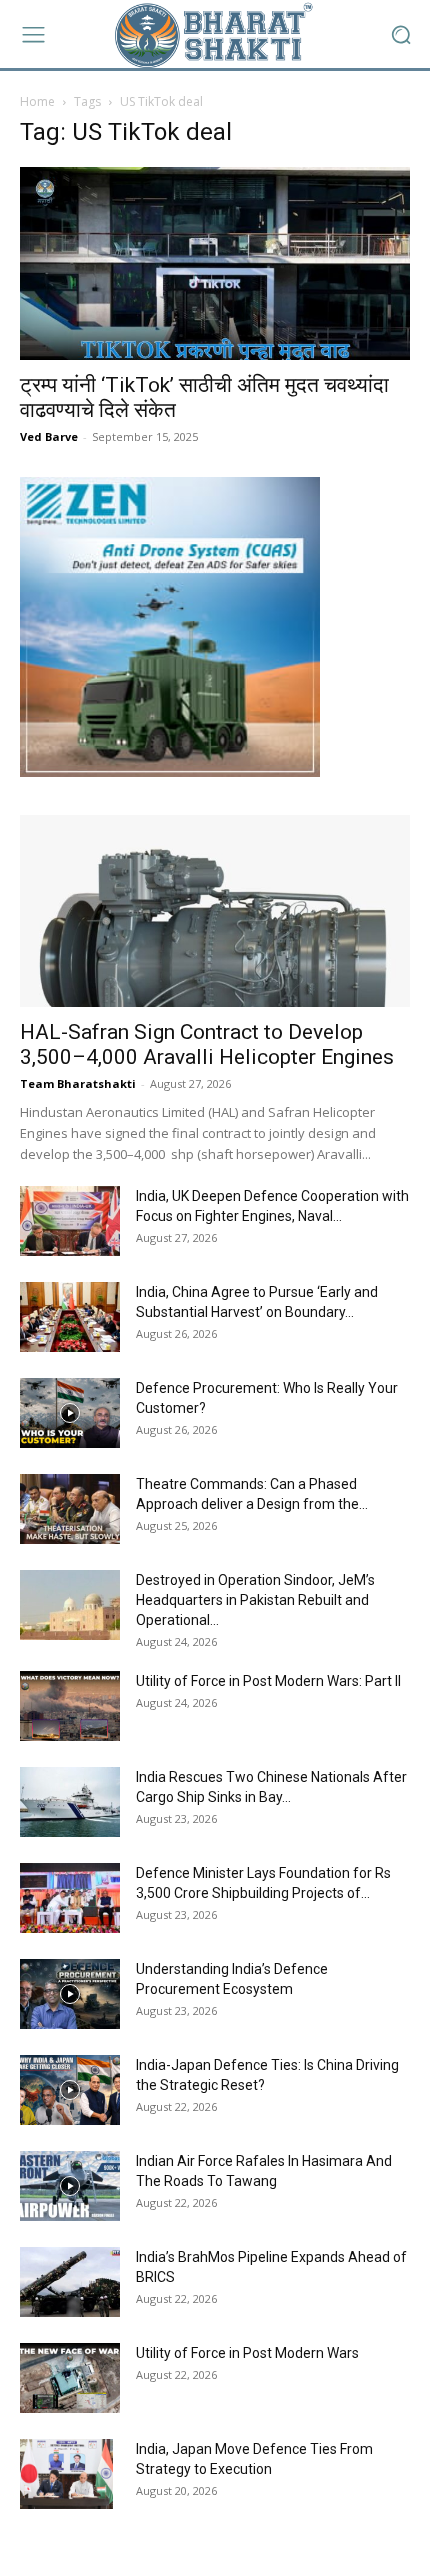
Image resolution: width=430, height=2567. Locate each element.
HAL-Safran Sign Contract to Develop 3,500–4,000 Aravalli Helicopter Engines (207, 1044)
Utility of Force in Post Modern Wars (247, 2353)
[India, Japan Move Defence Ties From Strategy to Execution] (66, 2474)
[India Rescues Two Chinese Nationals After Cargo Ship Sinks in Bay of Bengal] (70, 1802)
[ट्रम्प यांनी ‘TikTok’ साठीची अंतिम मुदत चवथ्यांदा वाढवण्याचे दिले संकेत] (215, 263)
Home (37, 101)
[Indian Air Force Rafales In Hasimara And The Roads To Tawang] (70, 2186)
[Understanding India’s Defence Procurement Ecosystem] (70, 1994)
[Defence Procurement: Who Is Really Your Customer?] (70, 1413)
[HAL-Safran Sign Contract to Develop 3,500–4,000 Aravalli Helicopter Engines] (215, 911)
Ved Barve (49, 436)
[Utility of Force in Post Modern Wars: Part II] (70, 1706)
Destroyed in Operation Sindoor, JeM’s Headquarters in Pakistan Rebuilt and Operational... (255, 1600)
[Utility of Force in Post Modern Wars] (70, 2378)
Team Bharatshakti (78, 1083)
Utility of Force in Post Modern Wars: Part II (268, 1681)
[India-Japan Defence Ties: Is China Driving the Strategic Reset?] (70, 2090)
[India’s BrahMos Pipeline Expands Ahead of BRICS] (70, 2282)
